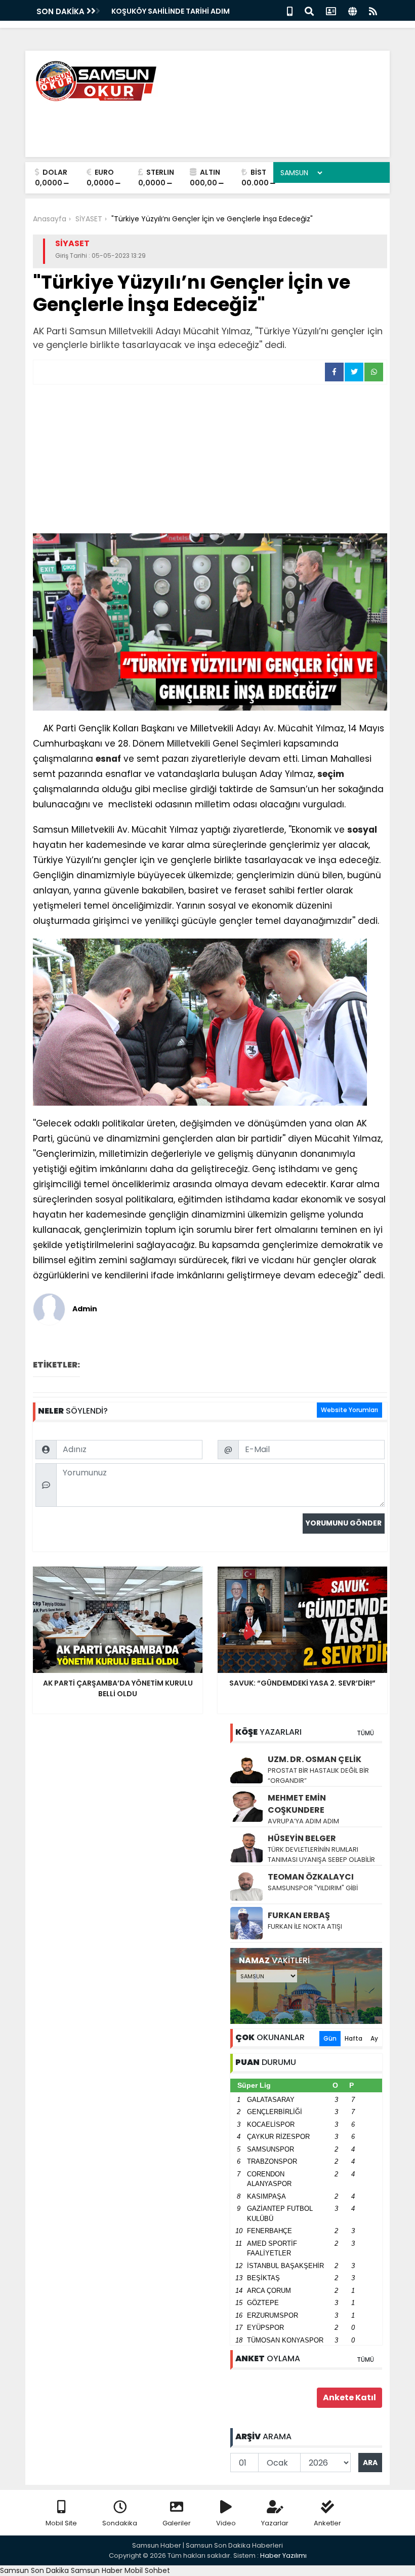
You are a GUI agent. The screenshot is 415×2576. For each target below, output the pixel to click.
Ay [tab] (374, 2038)
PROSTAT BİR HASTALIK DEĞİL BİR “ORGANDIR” (318, 1775)
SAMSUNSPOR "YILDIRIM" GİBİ (313, 1888)
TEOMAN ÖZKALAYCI (311, 1877)
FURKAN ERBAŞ (299, 1915)
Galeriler (177, 2523)
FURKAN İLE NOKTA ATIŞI (305, 1926)
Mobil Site (61, 2523)
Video (226, 2523)
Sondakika (120, 2523)
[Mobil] (290, 10)
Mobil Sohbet (147, 2570)
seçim (331, 774)
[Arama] (309, 10)
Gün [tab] (330, 2038)
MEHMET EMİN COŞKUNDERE (297, 1804)
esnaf (108, 759)
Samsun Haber (97, 2570)
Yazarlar (275, 2523)
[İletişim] (331, 10)
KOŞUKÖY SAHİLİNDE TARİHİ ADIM (171, 11)
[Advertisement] (210, 460)
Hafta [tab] (354, 2038)
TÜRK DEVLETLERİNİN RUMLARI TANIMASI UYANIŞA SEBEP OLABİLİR (321, 1855)
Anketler (327, 2523)
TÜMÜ (365, 1733)
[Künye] (352, 10)
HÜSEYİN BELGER (302, 1838)
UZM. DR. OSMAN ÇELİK (315, 1759)
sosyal (362, 830)
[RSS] (373, 10)
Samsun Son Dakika (35, 2570)
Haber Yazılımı (283, 2555)
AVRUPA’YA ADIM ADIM (303, 1821)
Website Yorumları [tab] (349, 1410)
